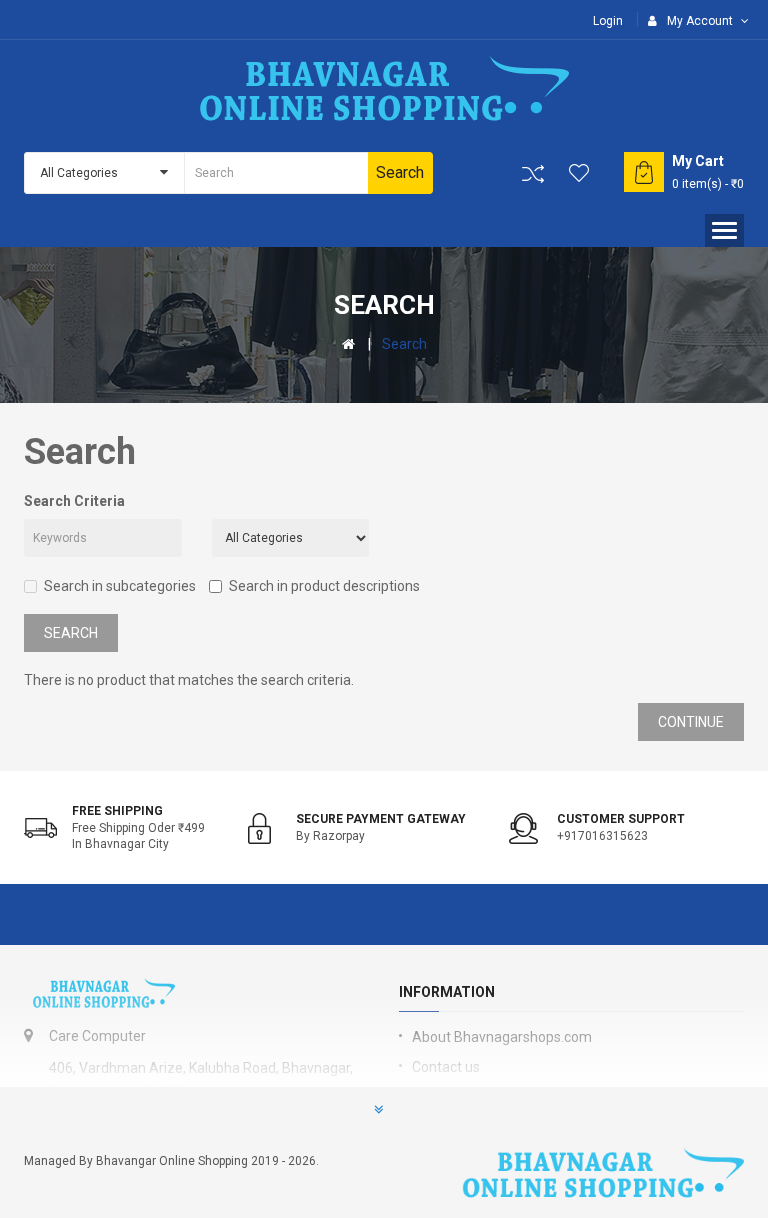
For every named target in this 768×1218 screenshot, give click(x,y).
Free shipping (117, 811)
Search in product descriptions (324, 586)
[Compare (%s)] (533, 174)
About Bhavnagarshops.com (502, 1037)
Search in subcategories (120, 586)
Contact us (446, 1067)
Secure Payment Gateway (381, 819)
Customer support (621, 819)
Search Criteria (74, 501)
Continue (691, 722)
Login (608, 21)
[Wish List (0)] (580, 173)
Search (404, 344)
